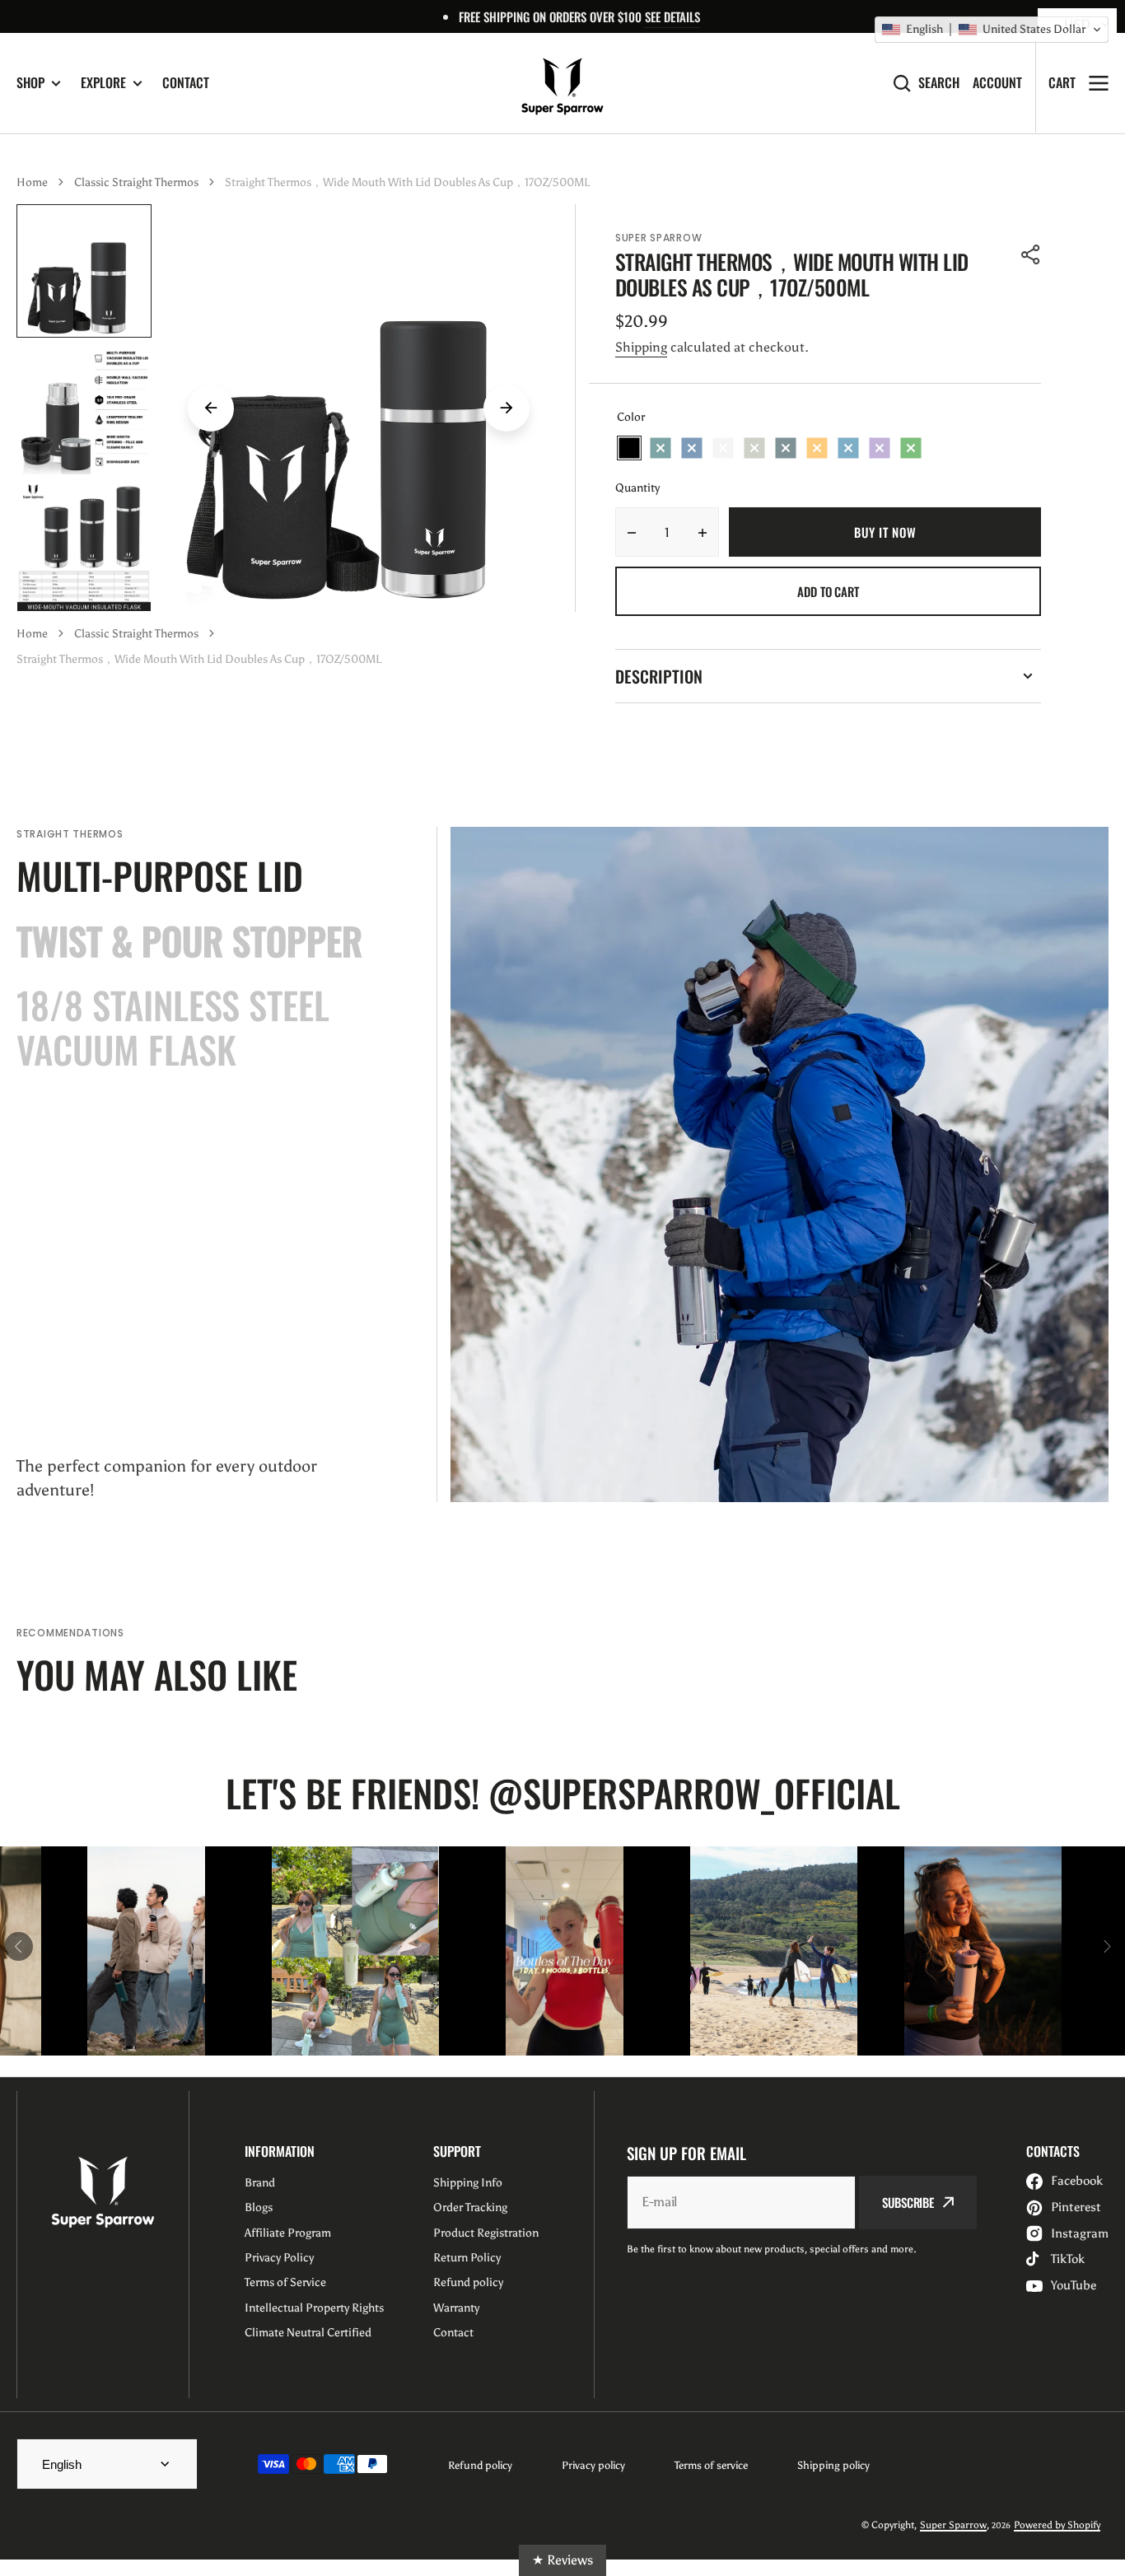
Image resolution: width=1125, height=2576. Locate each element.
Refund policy (480, 2465)
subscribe (908, 2202)
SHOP (30, 83)
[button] (1031, 254)
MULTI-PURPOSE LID (160, 875)
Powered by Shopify (1057, 2525)
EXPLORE (103, 83)
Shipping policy (833, 2465)
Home (32, 182)
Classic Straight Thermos (136, 182)
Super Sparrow (953, 2525)
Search (939, 83)
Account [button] (997, 83)
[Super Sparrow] (562, 83)
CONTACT (186, 82)
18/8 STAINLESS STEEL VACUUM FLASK (173, 1027)
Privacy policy (593, 2465)
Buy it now (885, 532)
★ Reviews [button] (562, 2560)
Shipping (641, 347)
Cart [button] (1062, 82)
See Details (672, 16)
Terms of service (711, 2465)
